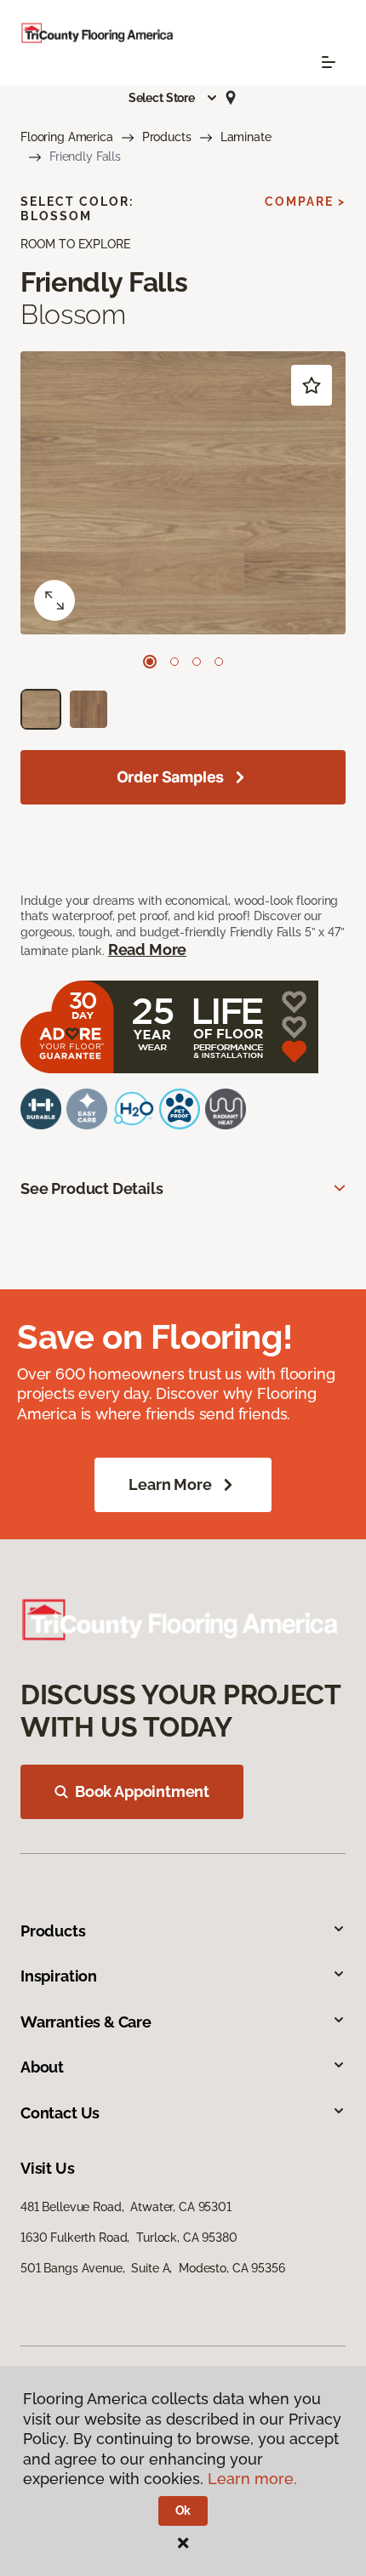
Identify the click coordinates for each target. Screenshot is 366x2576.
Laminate (246, 137)
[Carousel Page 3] (197, 662)
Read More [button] (147, 950)
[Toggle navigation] (329, 62)
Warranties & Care (86, 2022)
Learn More (170, 1484)
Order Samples (171, 777)
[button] (174, 98)
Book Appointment (142, 1791)
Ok (183, 2511)
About (42, 2067)
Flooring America (67, 137)
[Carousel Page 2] (174, 662)
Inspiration (59, 1976)
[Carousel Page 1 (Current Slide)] (150, 662)
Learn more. (252, 2479)
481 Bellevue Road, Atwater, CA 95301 (126, 2207)
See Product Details (92, 1188)
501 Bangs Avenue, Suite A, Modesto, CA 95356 (153, 2268)
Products (167, 137)
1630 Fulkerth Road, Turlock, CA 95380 (129, 2238)
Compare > (305, 202)
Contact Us (60, 2113)
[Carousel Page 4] (219, 662)
